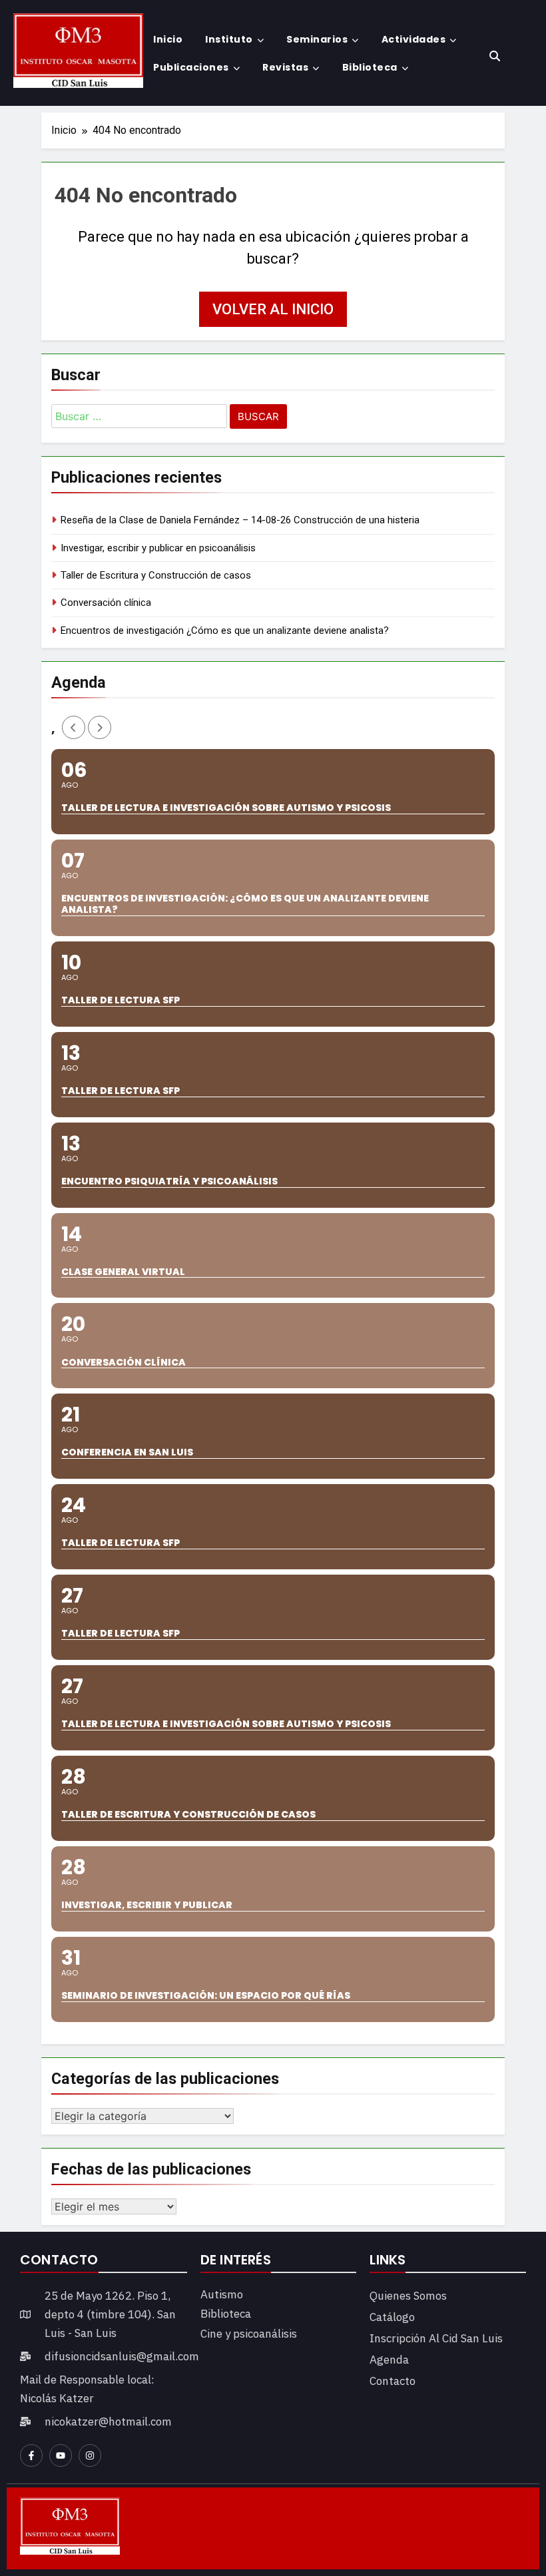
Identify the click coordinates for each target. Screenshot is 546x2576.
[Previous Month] (74, 727)
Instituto (229, 39)
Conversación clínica (106, 603)
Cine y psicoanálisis (249, 2334)
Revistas (285, 67)
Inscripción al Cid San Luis (436, 2338)
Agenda (389, 2360)
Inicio (168, 39)
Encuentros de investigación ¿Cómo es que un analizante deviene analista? (225, 631)
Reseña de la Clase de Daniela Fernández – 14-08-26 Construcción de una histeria (240, 520)
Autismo (222, 2294)
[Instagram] (90, 2455)
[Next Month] (100, 727)
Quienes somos (408, 2296)
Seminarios (317, 39)
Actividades (414, 39)
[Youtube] (61, 2455)
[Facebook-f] (31, 2455)
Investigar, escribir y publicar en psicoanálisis (158, 548)
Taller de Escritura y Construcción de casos (156, 575)
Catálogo (392, 2317)
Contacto (393, 2381)
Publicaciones (191, 67)
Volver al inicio (273, 309)
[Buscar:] (139, 418)
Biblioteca (370, 67)
